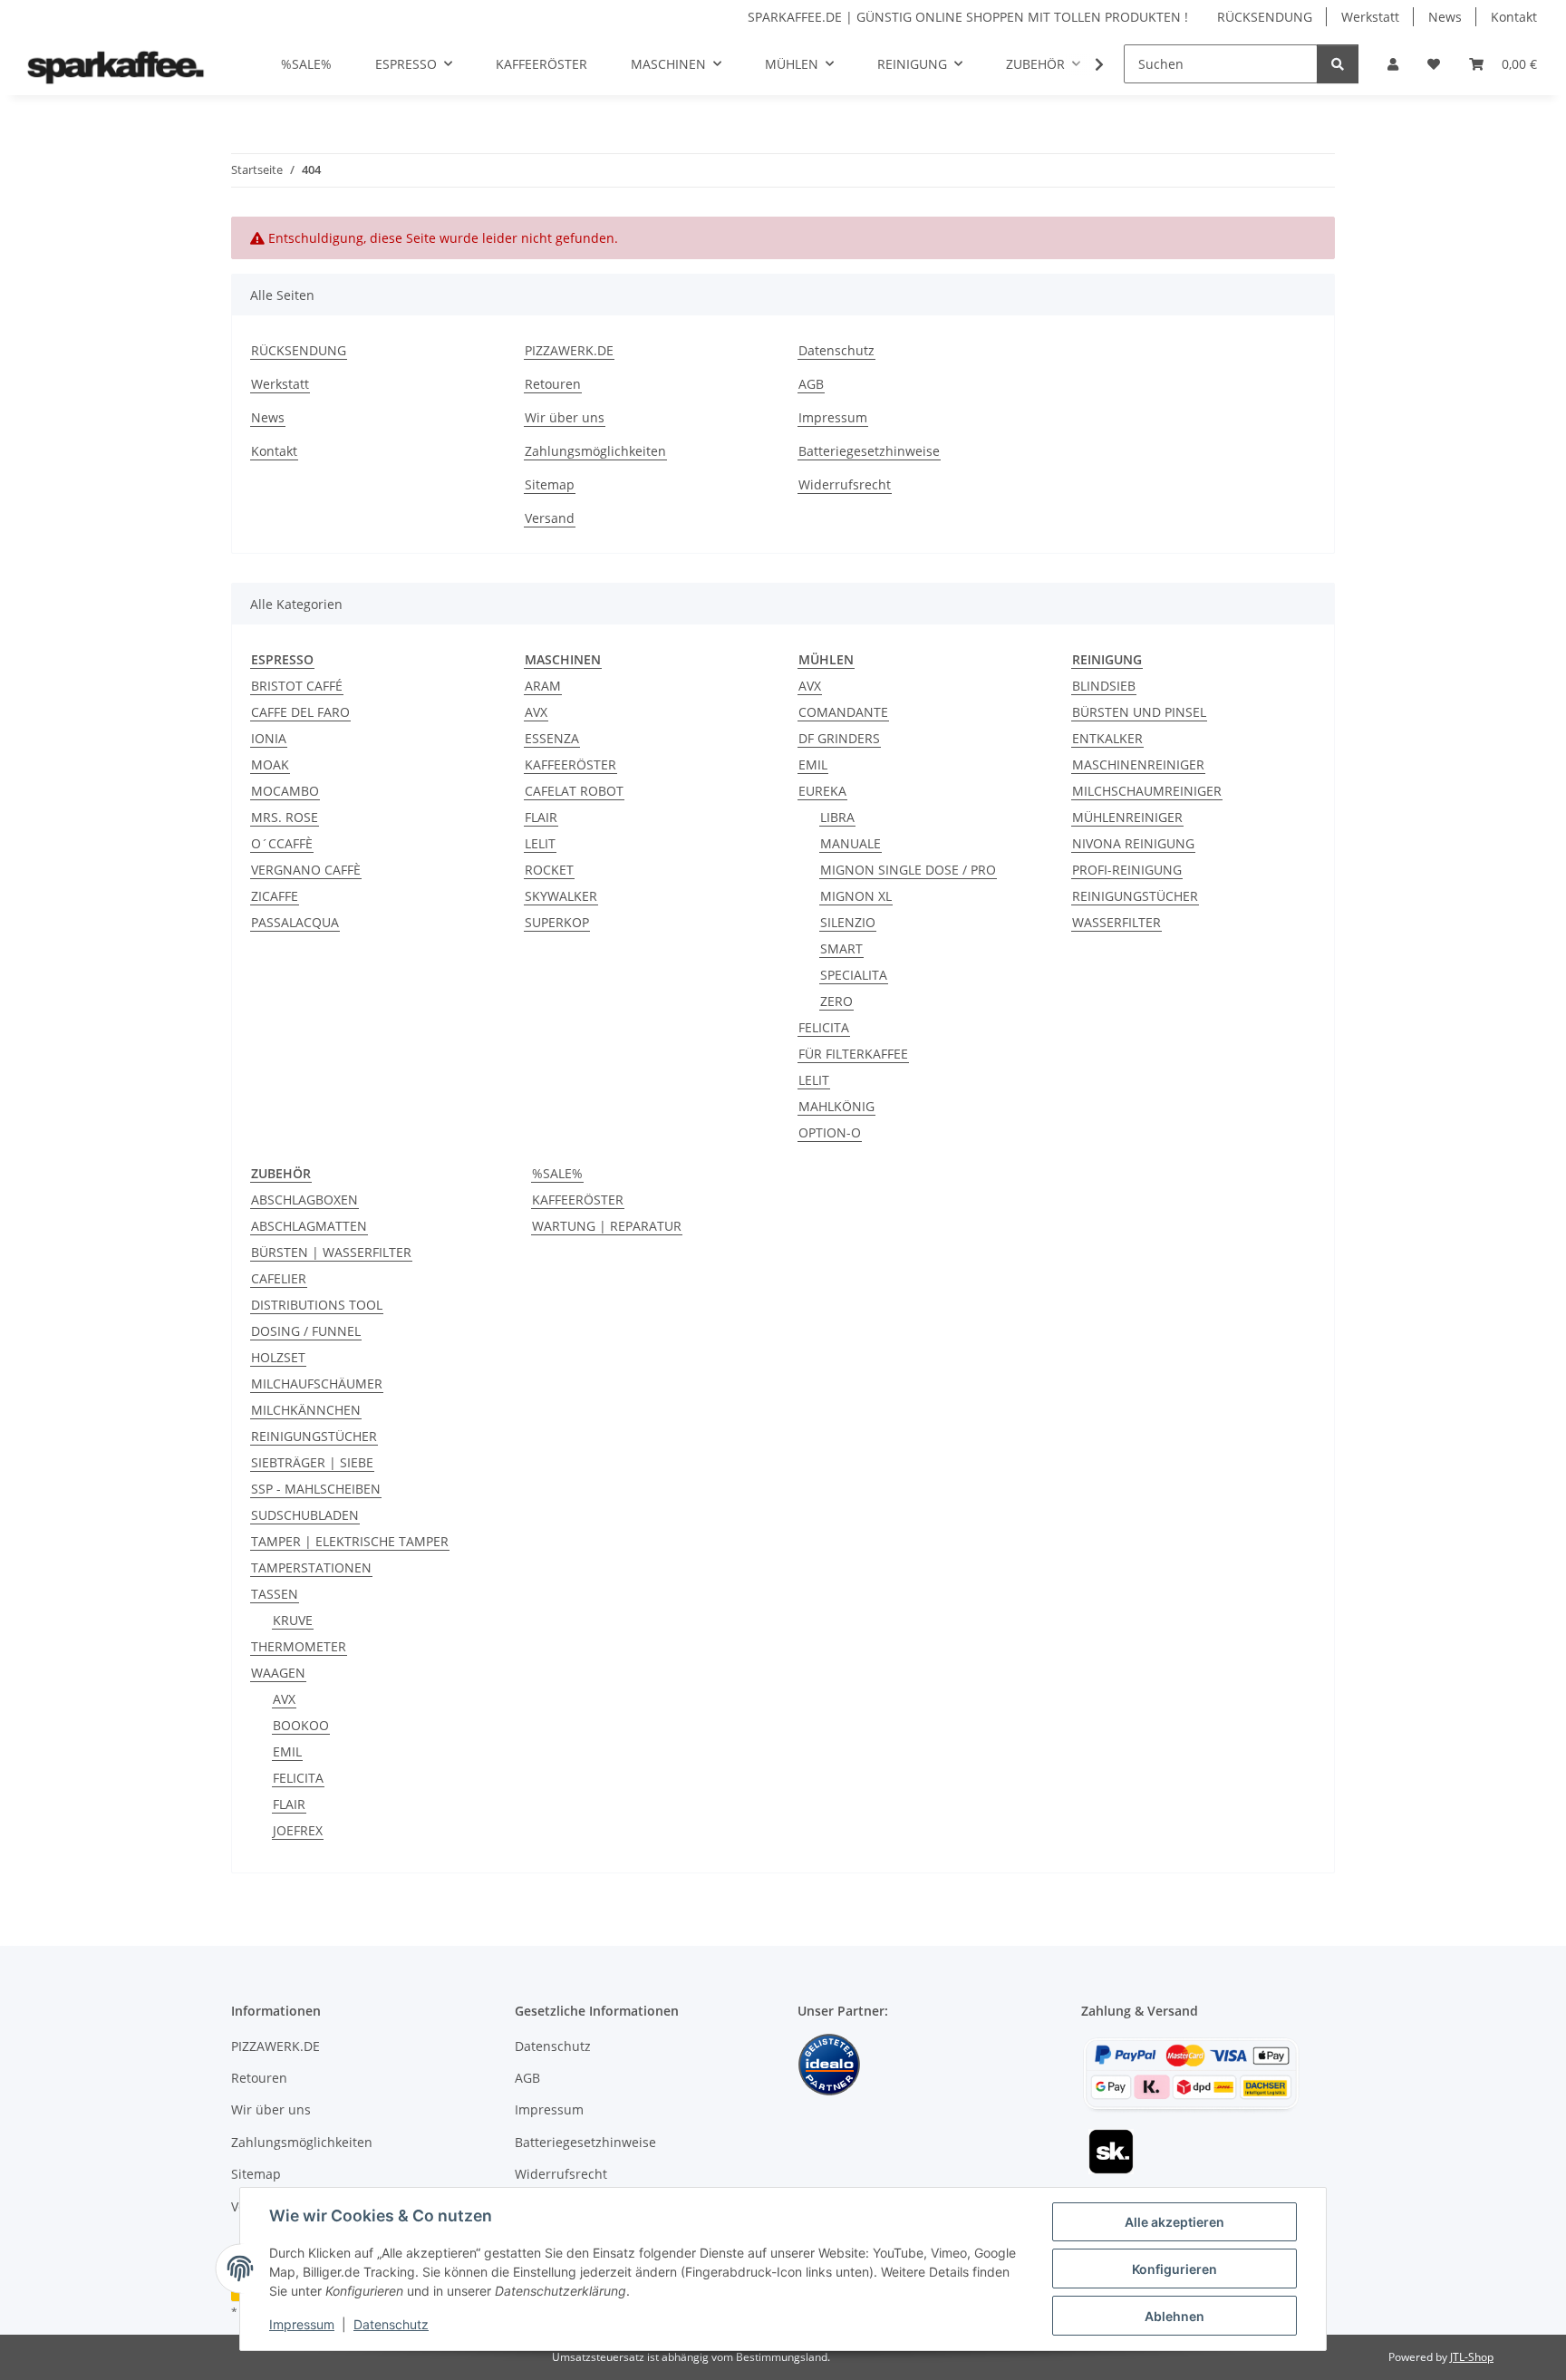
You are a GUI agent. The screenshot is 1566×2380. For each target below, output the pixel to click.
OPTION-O (830, 1132)
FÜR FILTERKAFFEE (853, 1054)
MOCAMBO (285, 791)
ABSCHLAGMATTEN (309, 1226)
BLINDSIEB (1104, 686)
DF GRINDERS (839, 738)
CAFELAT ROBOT (574, 791)
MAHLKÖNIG (836, 1106)
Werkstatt (1370, 17)
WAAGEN (278, 1673)
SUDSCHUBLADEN (305, 1515)
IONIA (269, 738)
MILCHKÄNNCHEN (306, 1410)
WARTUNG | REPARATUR (607, 1226)
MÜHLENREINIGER (1127, 817)
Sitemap (550, 484)
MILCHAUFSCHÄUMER (317, 1383)
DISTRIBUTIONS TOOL (317, 1305)
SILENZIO (848, 922)
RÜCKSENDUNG (1265, 17)
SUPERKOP (557, 922)
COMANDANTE (843, 712)
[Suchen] (1338, 64)
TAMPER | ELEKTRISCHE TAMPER (350, 1541)
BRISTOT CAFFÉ (297, 686)
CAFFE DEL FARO (300, 712)
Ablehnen (1174, 2316)
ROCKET (549, 870)
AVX (536, 712)
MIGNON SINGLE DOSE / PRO (908, 870)
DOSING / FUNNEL (306, 1331)
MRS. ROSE (285, 817)
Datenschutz (391, 2324)
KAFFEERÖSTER (570, 764)
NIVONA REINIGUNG (1133, 843)
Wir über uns (565, 417)
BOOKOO (301, 1725)
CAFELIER (279, 1278)
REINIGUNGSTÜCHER (1135, 896)
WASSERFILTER (1116, 922)
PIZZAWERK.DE (569, 350)
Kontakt (1514, 17)
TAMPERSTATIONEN (311, 1567)
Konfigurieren (1174, 2269)
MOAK (270, 764)
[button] (1393, 64)
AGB (811, 384)
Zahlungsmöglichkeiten (595, 451)
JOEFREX (298, 1830)
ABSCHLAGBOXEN (304, 1200)
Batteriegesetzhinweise (869, 451)
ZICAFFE (275, 896)
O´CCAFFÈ (282, 843)
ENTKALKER (1107, 738)
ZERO (836, 1001)
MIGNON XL (856, 896)
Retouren (553, 384)
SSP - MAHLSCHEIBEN (316, 1489)
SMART (841, 948)
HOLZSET (278, 1357)
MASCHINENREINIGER (1138, 764)
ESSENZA (552, 738)
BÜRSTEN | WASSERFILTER (331, 1252)
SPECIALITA (854, 975)
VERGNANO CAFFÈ (306, 870)
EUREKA (822, 791)
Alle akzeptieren (1174, 2222)
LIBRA (837, 817)
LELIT (540, 843)
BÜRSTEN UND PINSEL (1139, 712)
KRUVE (293, 1620)
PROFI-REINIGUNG (1127, 870)
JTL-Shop (1472, 2357)
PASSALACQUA (295, 922)
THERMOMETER (299, 1646)
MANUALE (851, 843)
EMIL (813, 764)
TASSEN (275, 1594)
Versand (550, 518)
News (1445, 17)
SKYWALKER (561, 896)
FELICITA (824, 1027)
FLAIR (541, 817)
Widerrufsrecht (845, 484)
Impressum (302, 2324)
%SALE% (557, 1173)
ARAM (543, 686)
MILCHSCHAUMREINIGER (1147, 791)
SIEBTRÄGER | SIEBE (312, 1462)
